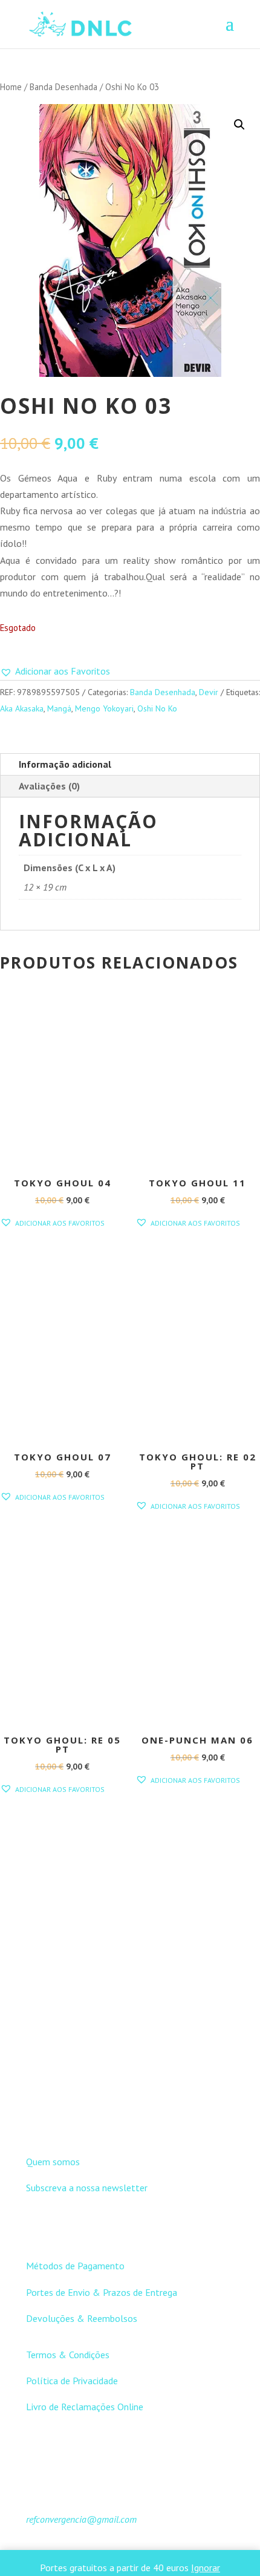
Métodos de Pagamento (75, 2266)
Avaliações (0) (49, 786)
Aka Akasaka (22, 708)
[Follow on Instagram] (142, 2119)
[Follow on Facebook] (118, 2119)
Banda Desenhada (63, 87)
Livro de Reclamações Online (85, 2407)
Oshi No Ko (157, 708)
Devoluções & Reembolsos (82, 2318)
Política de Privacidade (72, 2381)
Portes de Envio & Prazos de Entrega (102, 2292)
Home (11, 87)
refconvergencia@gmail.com (81, 2519)
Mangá (59, 708)
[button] (239, 125)
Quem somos (53, 2162)
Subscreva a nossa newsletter (87, 2188)
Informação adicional (65, 764)
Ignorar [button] (206, 2568)
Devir (209, 692)
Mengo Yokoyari (104, 708)
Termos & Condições (68, 2355)
